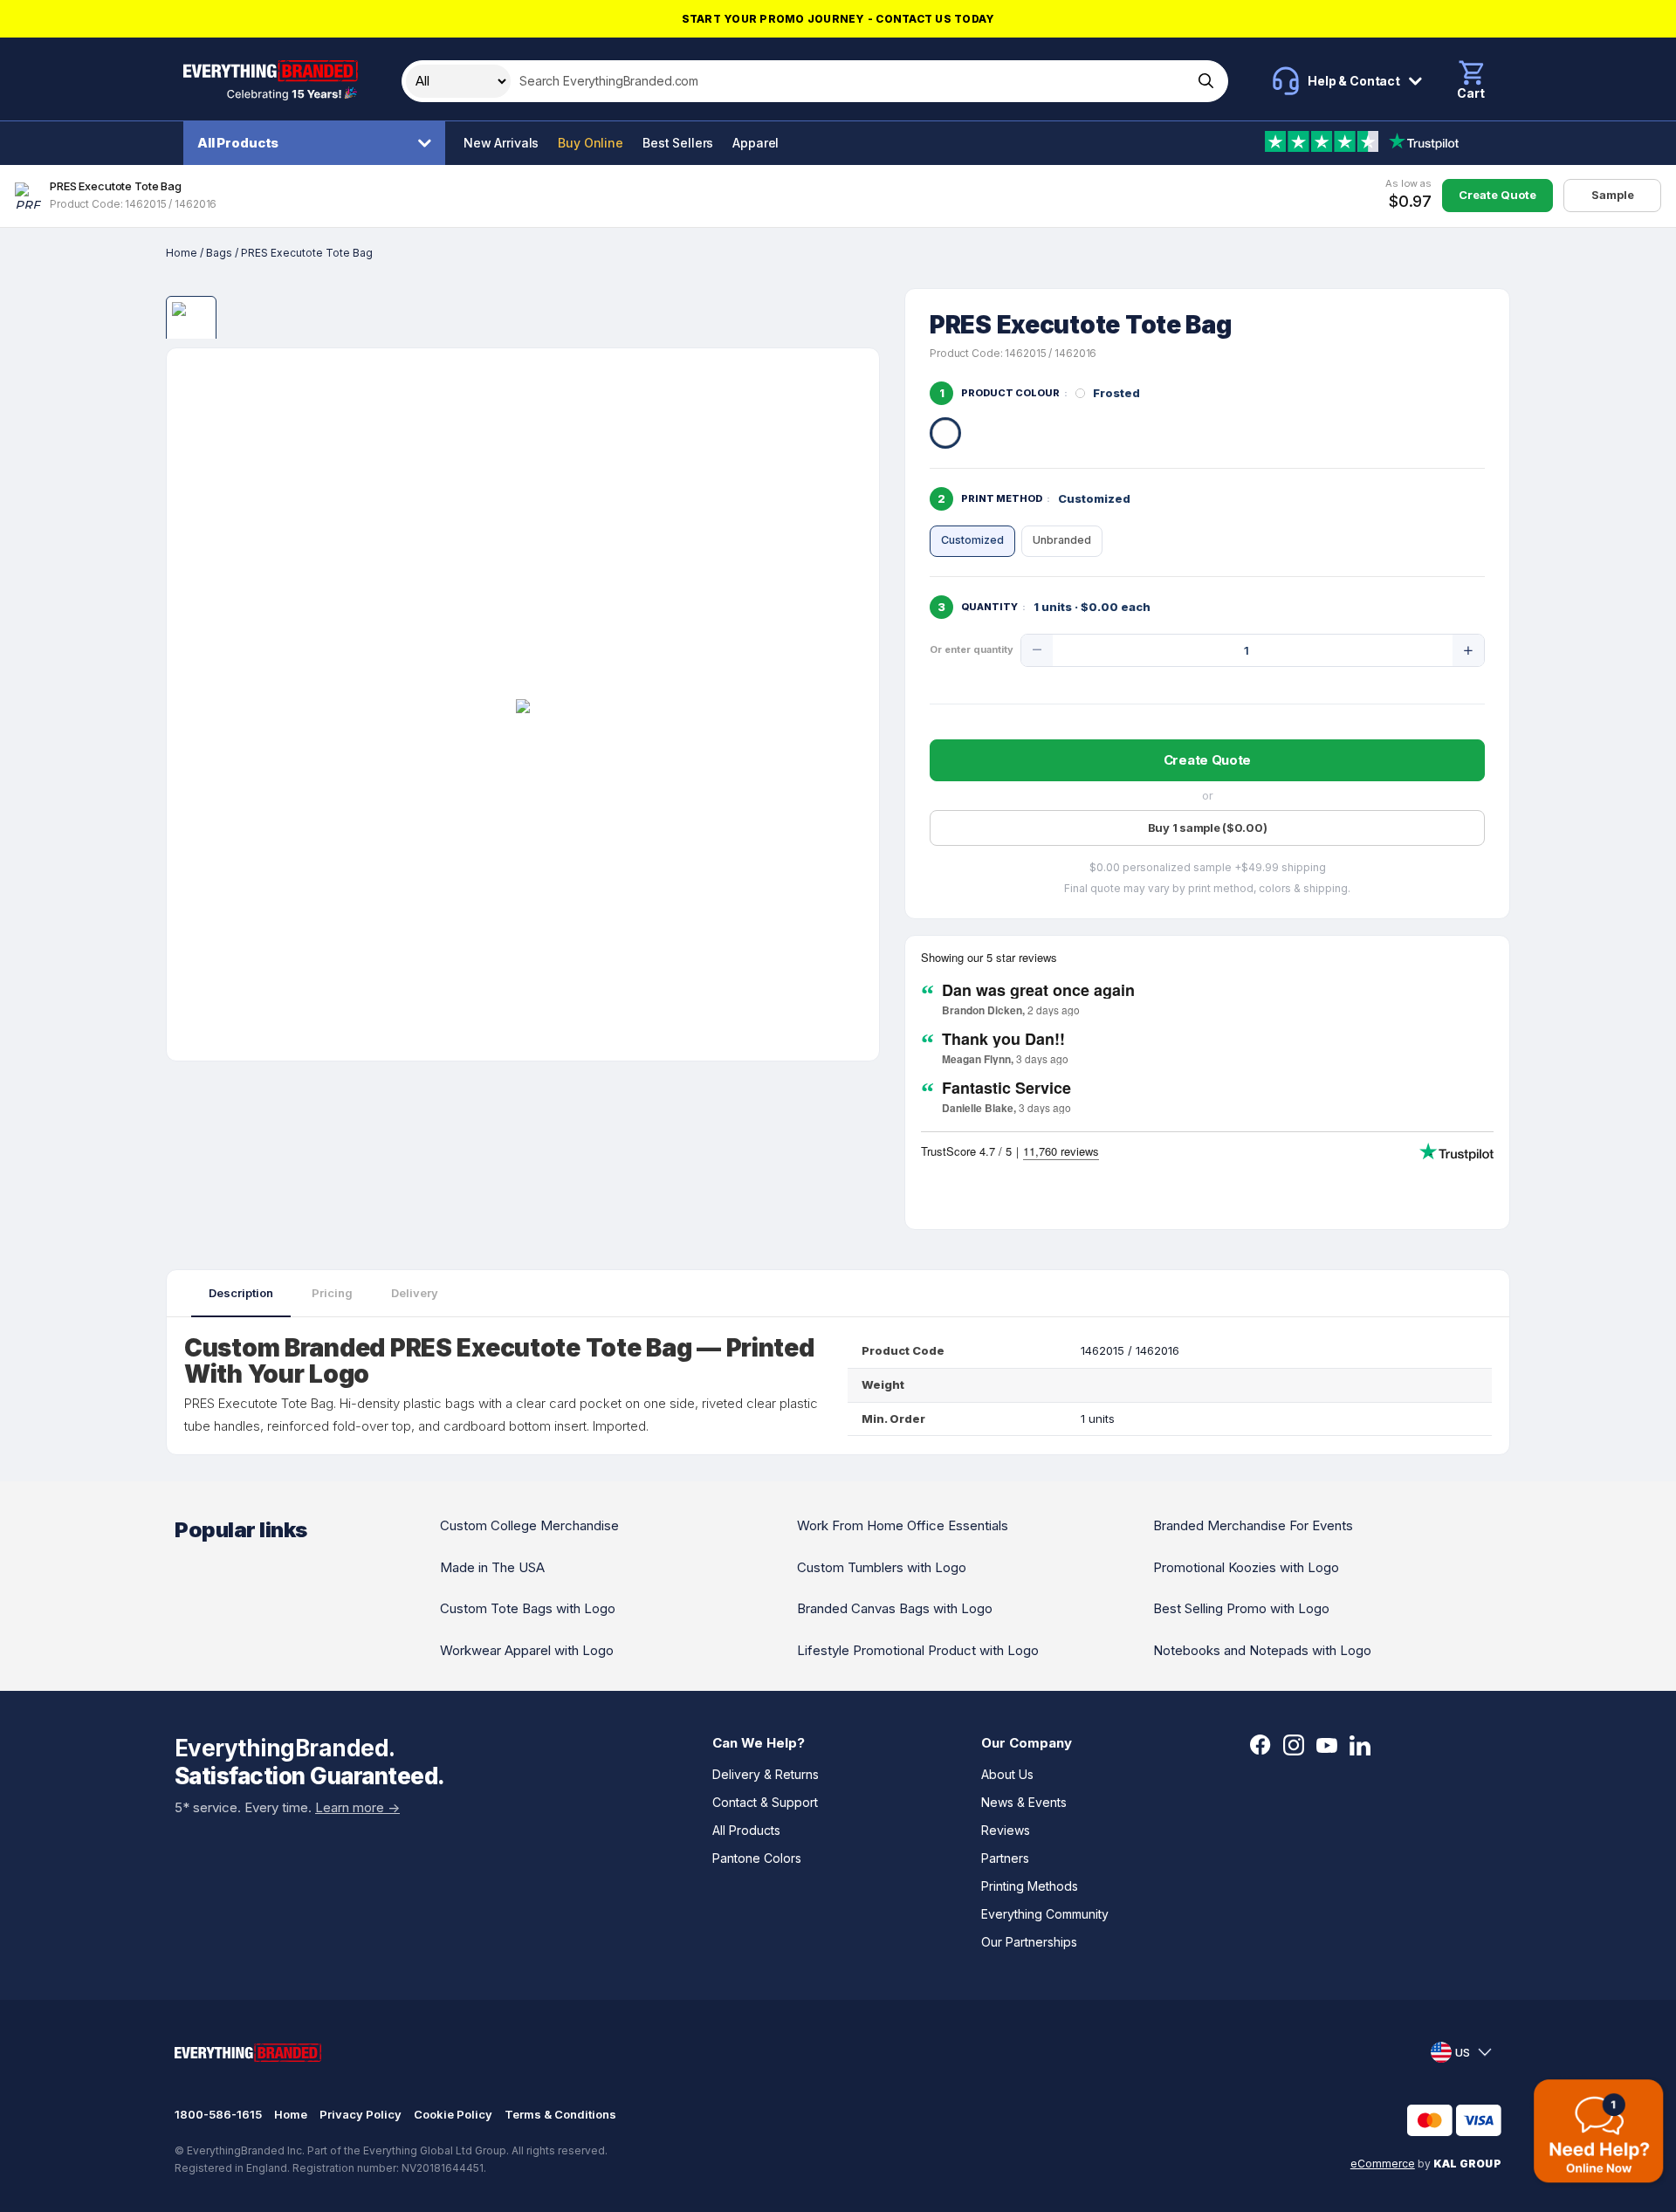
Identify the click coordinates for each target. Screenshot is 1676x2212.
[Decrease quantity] (1037, 650)
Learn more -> (357, 1807)
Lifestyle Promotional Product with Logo (918, 1650)
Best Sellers (678, 143)
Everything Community (1045, 1914)
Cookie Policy (453, 2114)
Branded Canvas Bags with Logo (895, 1608)
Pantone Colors (757, 1858)
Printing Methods (1030, 1886)
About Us (1007, 1774)
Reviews (1006, 1830)
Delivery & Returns (766, 1774)
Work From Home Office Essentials (903, 1525)
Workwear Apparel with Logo (527, 1650)
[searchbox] (850, 81)
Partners (1005, 1858)
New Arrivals (501, 143)
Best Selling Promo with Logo (1241, 1608)
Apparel (756, 143)
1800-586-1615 (218, 2114)
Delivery (415, 1293)
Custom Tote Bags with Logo (528, 1608)
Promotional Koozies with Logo (1246, 1567)
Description (241, 1293)
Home (182, 253)
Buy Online (591, 143)
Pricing (332, 1293)
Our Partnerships (1029, 1942)
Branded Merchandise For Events (1253, 1525)
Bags (219, 253)
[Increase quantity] (1468, 650)
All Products (238, 143)
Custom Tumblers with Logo (882, 1567)
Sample (1613, 195)
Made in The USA (492, 1567)
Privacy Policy (361, 2114)
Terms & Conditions (560, 2114)
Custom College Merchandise (529, 1525)
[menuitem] (319, 143)
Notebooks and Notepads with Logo (1262, 1650)
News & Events (1024, 1802)
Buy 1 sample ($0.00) (1208, 828)
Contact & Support (765, 1802)
